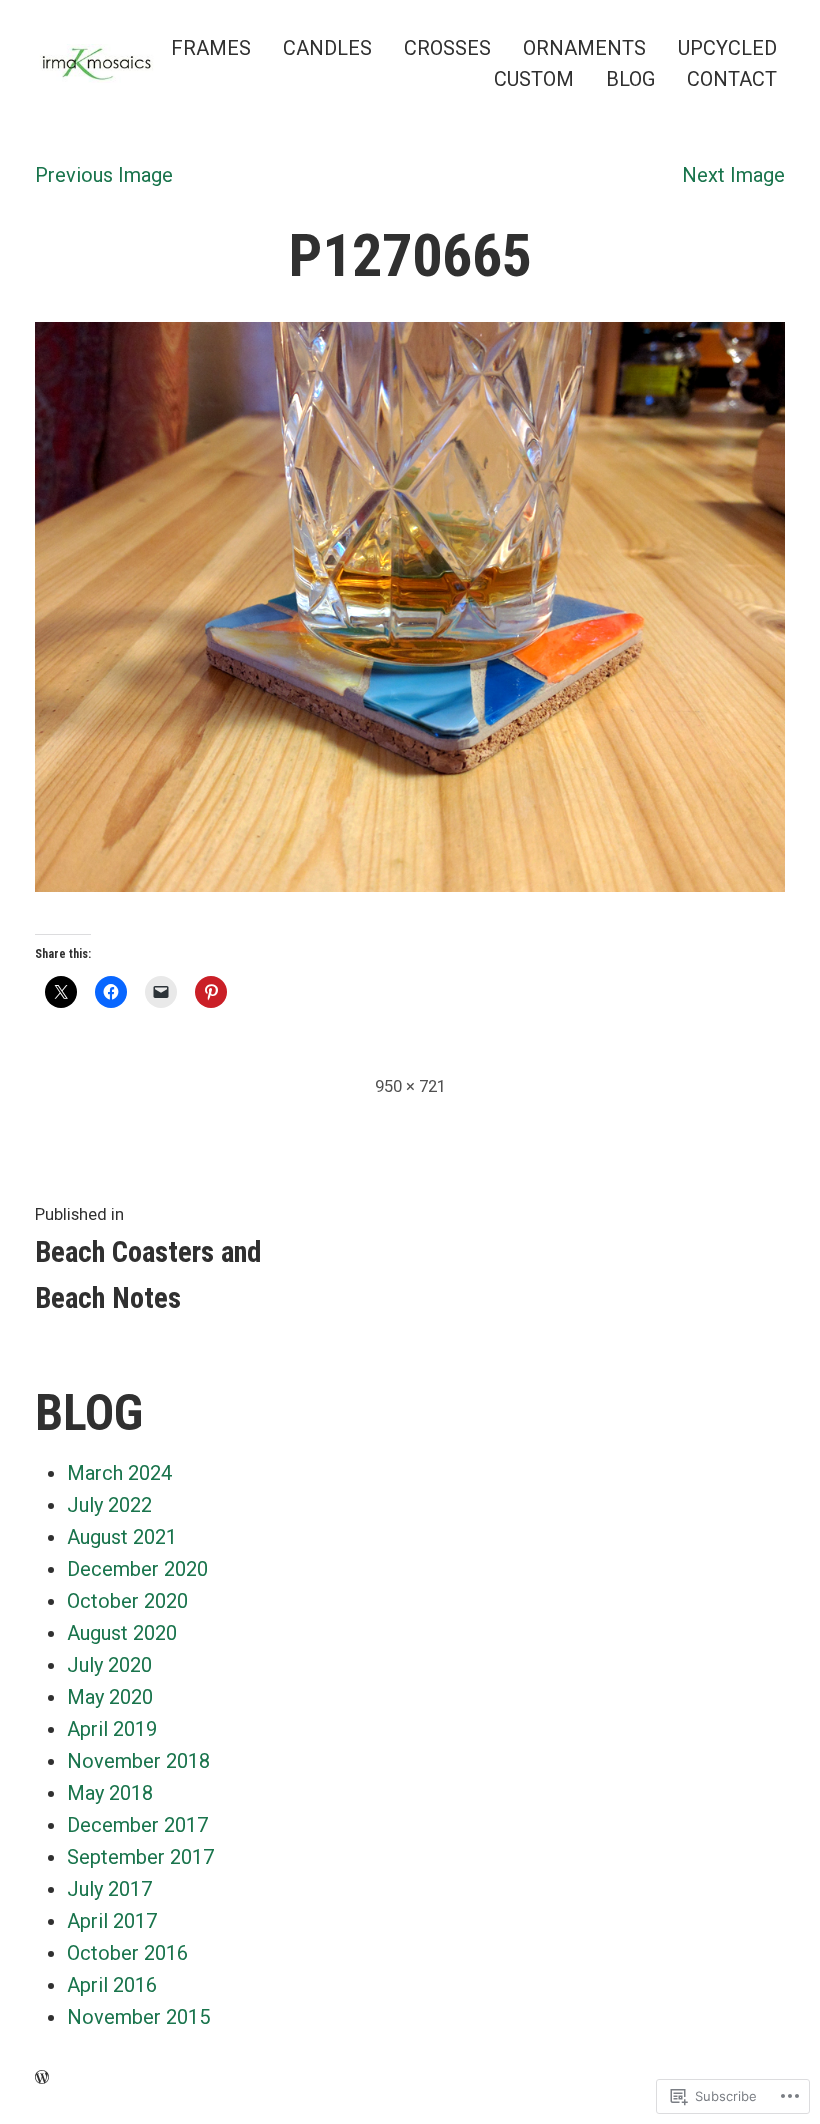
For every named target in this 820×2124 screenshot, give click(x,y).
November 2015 (138, 2017)
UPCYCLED (727, 47)
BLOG (630, 79)
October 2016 (127, 1953)
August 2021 (122, 1537)
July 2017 (109, 1889)
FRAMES (211, 47)
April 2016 (112, 1985)
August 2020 (122, 1633)
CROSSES (447, 47)
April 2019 (112, 1729)
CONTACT (732, 79)
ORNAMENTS (584, 47)
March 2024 (119, 1473)
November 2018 (138, 1761)
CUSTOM (534, 79)
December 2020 (137, 1569)
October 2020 (127, 1601)
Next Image (733, 175)
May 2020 (110, 1697)
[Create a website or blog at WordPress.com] (42, 2077)
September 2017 (140, 1857)
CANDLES (327, 47)
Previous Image (104, 175)
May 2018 (110, 1793)
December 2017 (137, 1825)
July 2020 (109, 1665)
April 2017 (112, 1921)
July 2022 (109, 1505)
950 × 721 (410, 1086)
